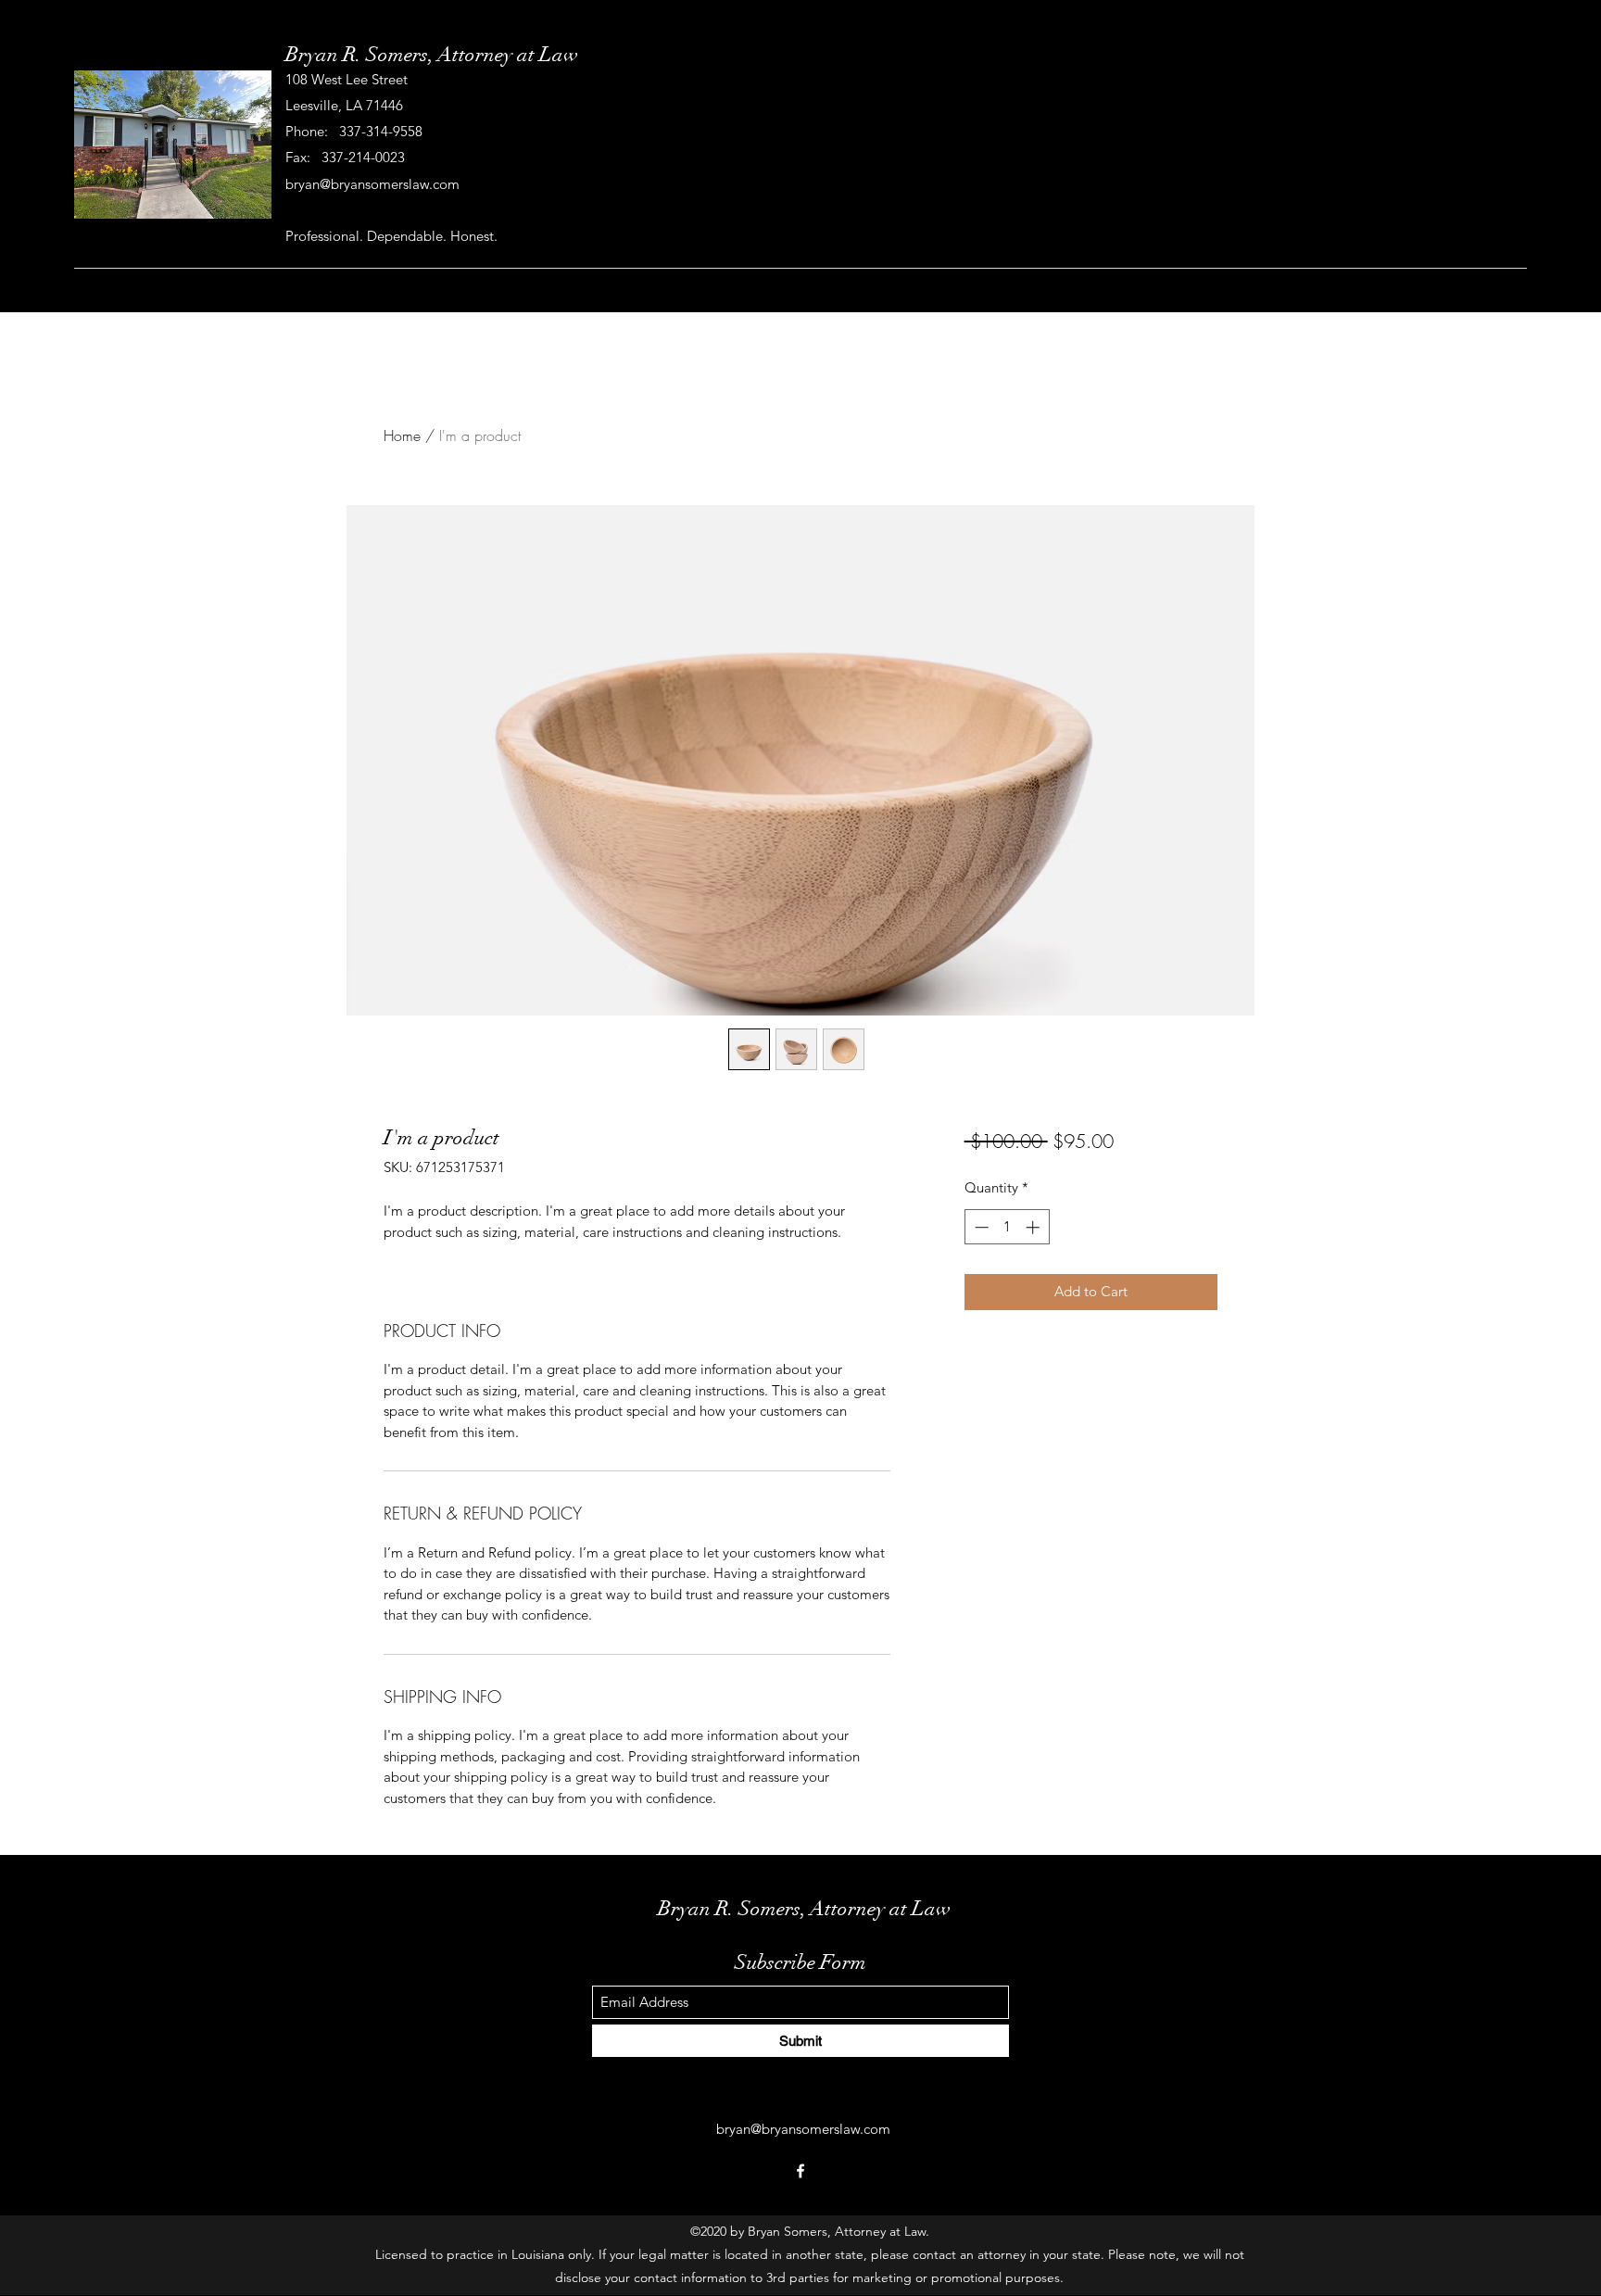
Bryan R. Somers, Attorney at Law (432, 54)
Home (402, 435)
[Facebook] (800, 2171)
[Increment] (1034, 1227)
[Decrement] (980, 1227)
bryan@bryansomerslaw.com (372, 184)
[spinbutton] (1007, 1227)
